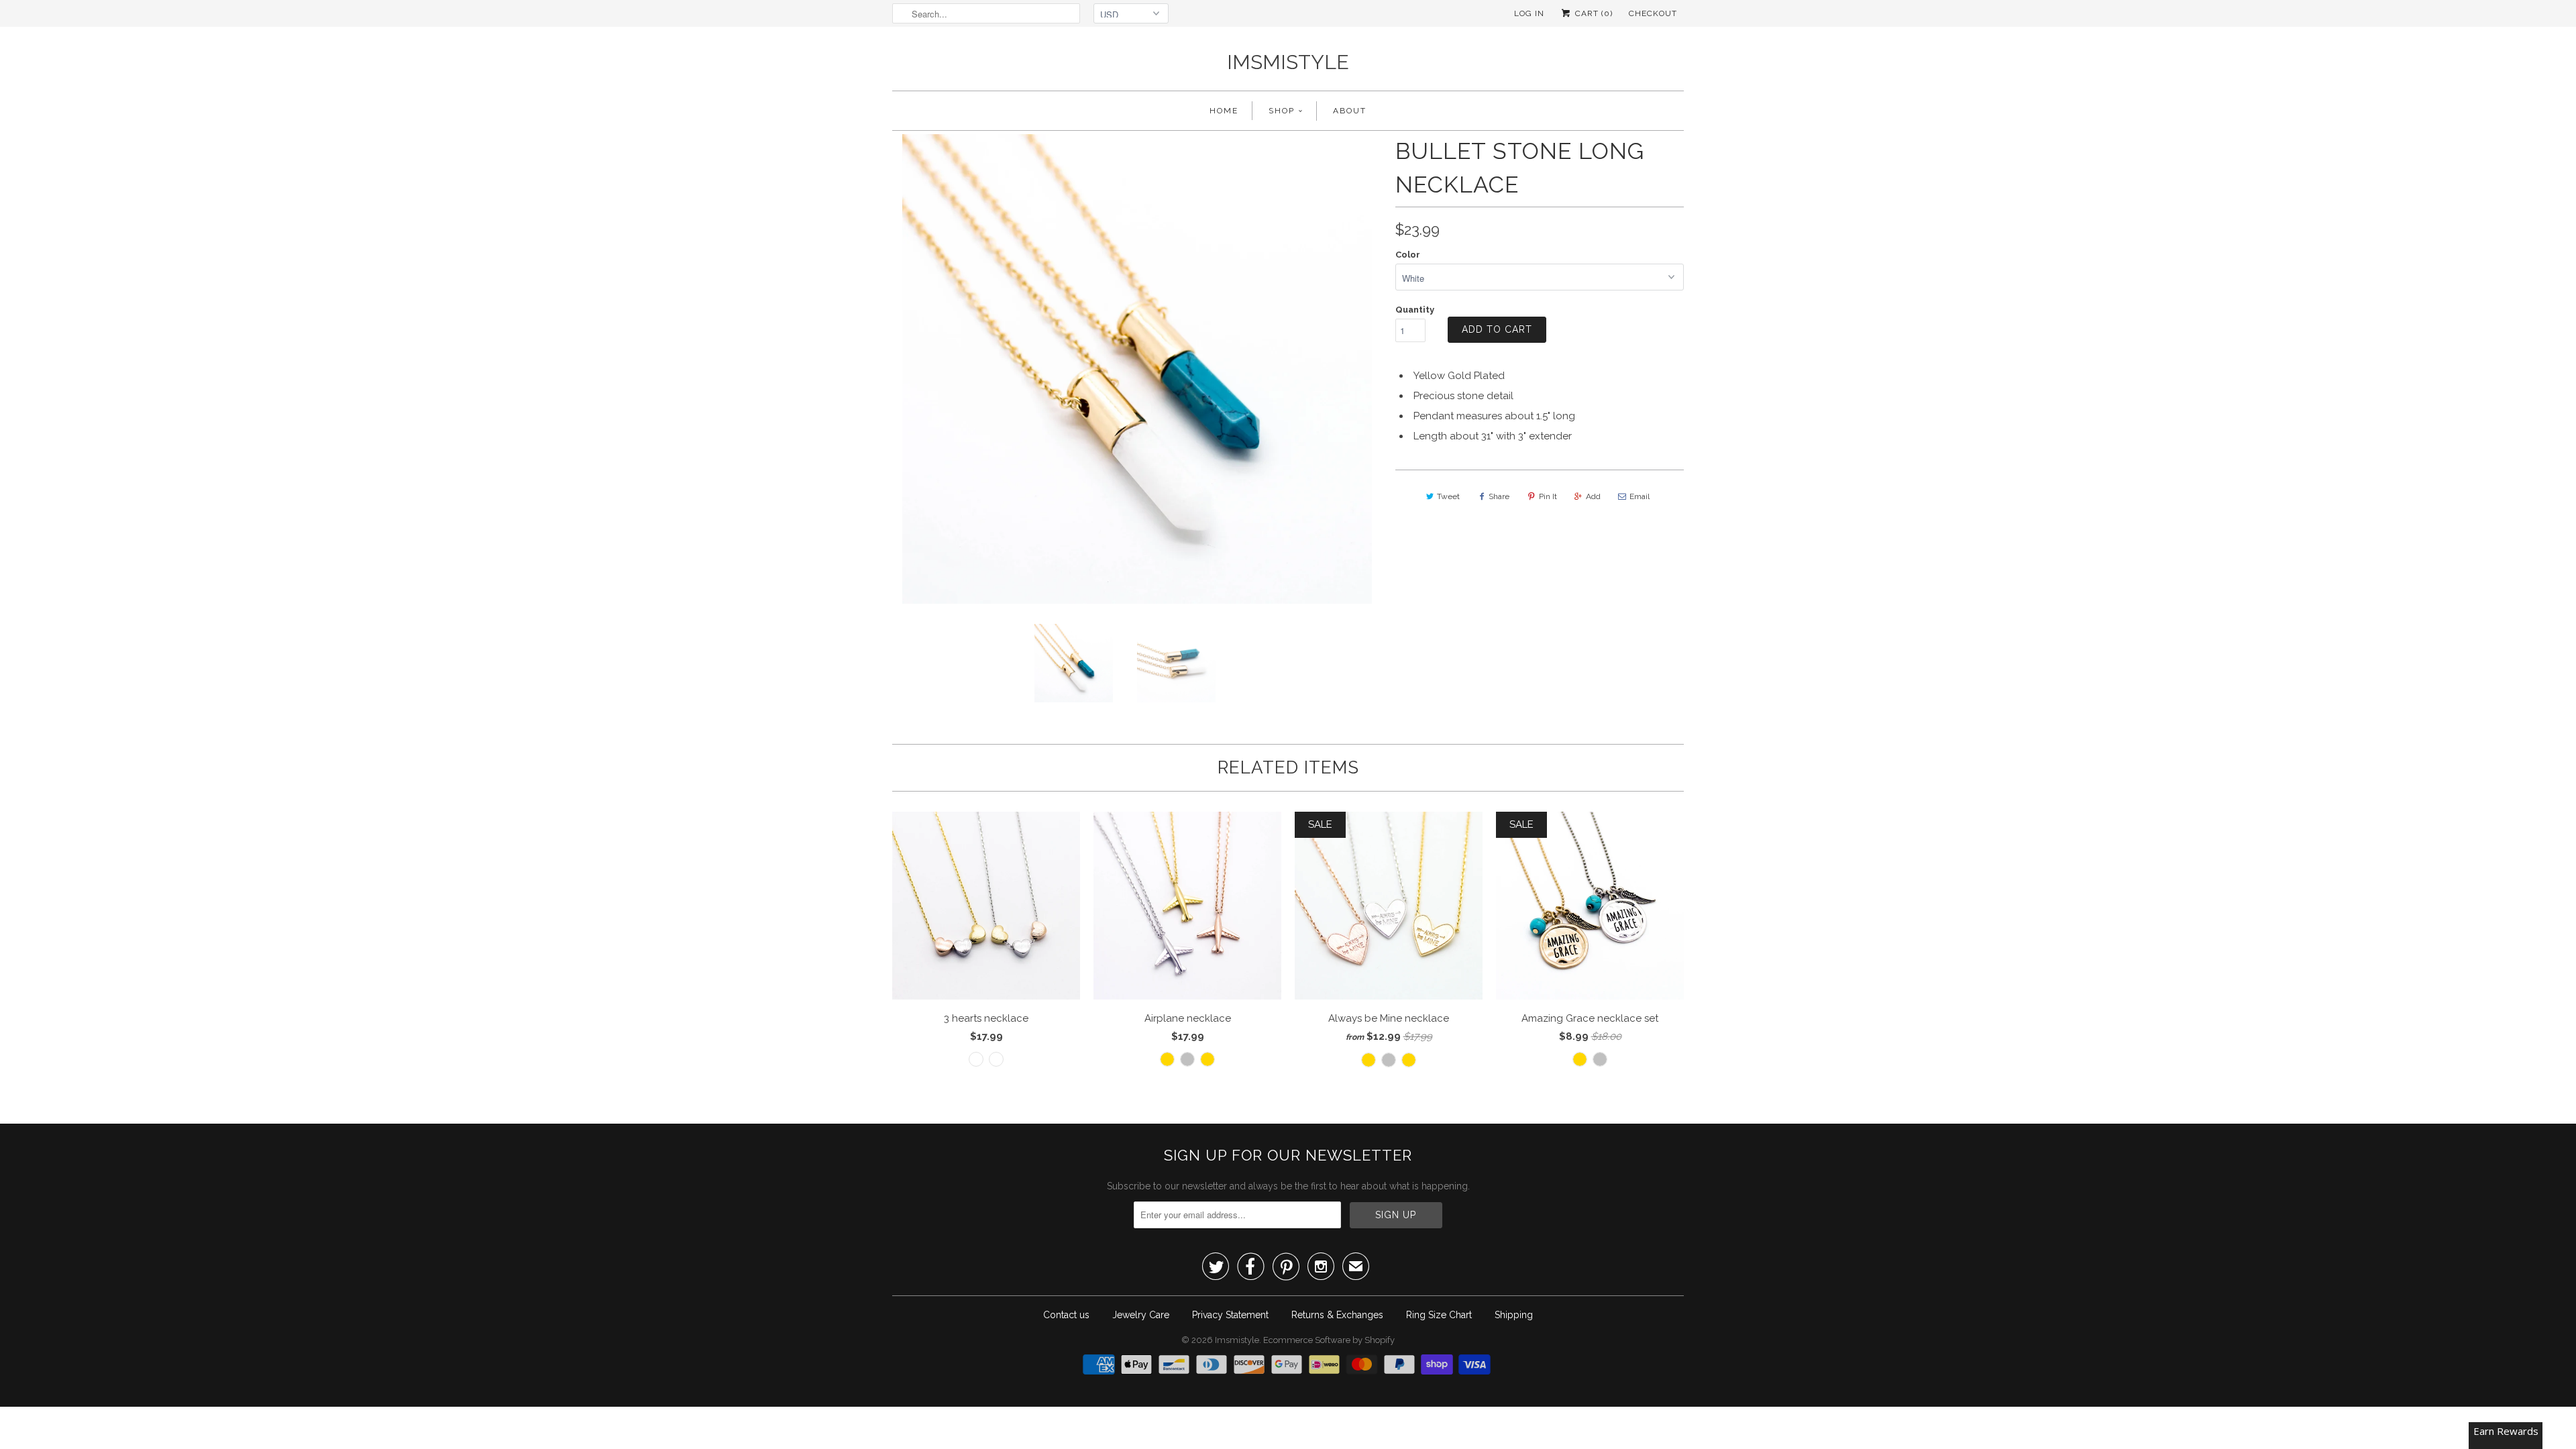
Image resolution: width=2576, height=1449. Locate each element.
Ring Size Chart (1439, 1315)
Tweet (1448, 496)
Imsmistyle (1288, 62)
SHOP (1282, 111)
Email (1640, 496)
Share (1499, 496)
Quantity (1415, 310)
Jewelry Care (1141, 1315)
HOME (1224, 111)
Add (1593, 496)
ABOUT (1350, 111)
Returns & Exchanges (1337, 1315)
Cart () (1593, 13)
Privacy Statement (1230, 1315)
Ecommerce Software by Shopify (1329, 1340)
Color (1408, 255)
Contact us (1066, 1315)
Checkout (1653, 13)
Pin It (1548, 496)
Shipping (1514, 1315)
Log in (1529, 13)
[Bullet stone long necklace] (1181, 369)
